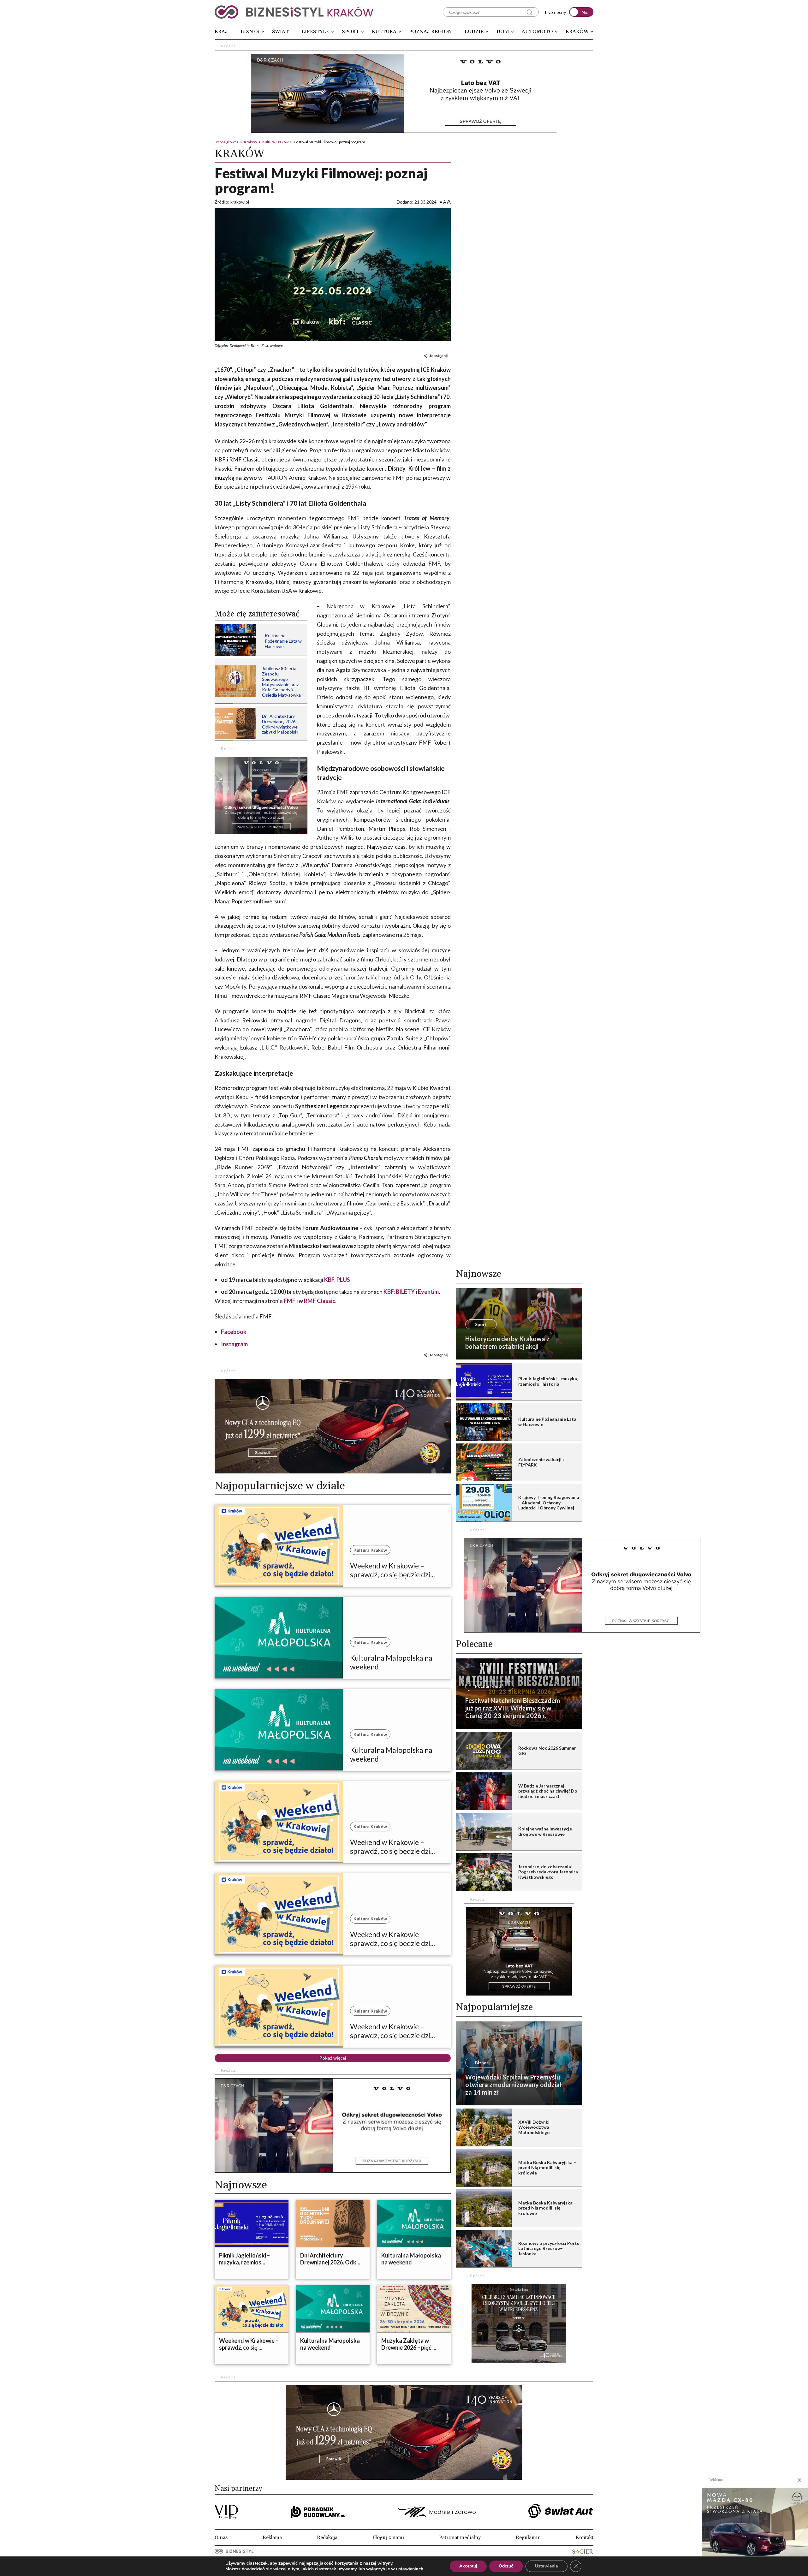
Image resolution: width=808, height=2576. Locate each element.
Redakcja (327, 2537)
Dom (503, 32)
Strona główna (227, 142)
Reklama (272, 2537)
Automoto (537, 32)
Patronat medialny (460, 2537)
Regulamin (528, 2537)
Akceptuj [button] (468, 2566)
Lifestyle (315, 32)
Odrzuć (506, 2566)
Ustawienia (547, 2566)
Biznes (250, 32)
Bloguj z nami (388, 2537)
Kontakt (585, 2537)
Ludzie (474, 32)
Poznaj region (431, 32)
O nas (221, 2537)
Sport (351, 32)
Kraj (221, 32)
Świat (280, 32)
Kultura (384, 32)
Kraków (577, 32)
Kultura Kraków (275, 142)
